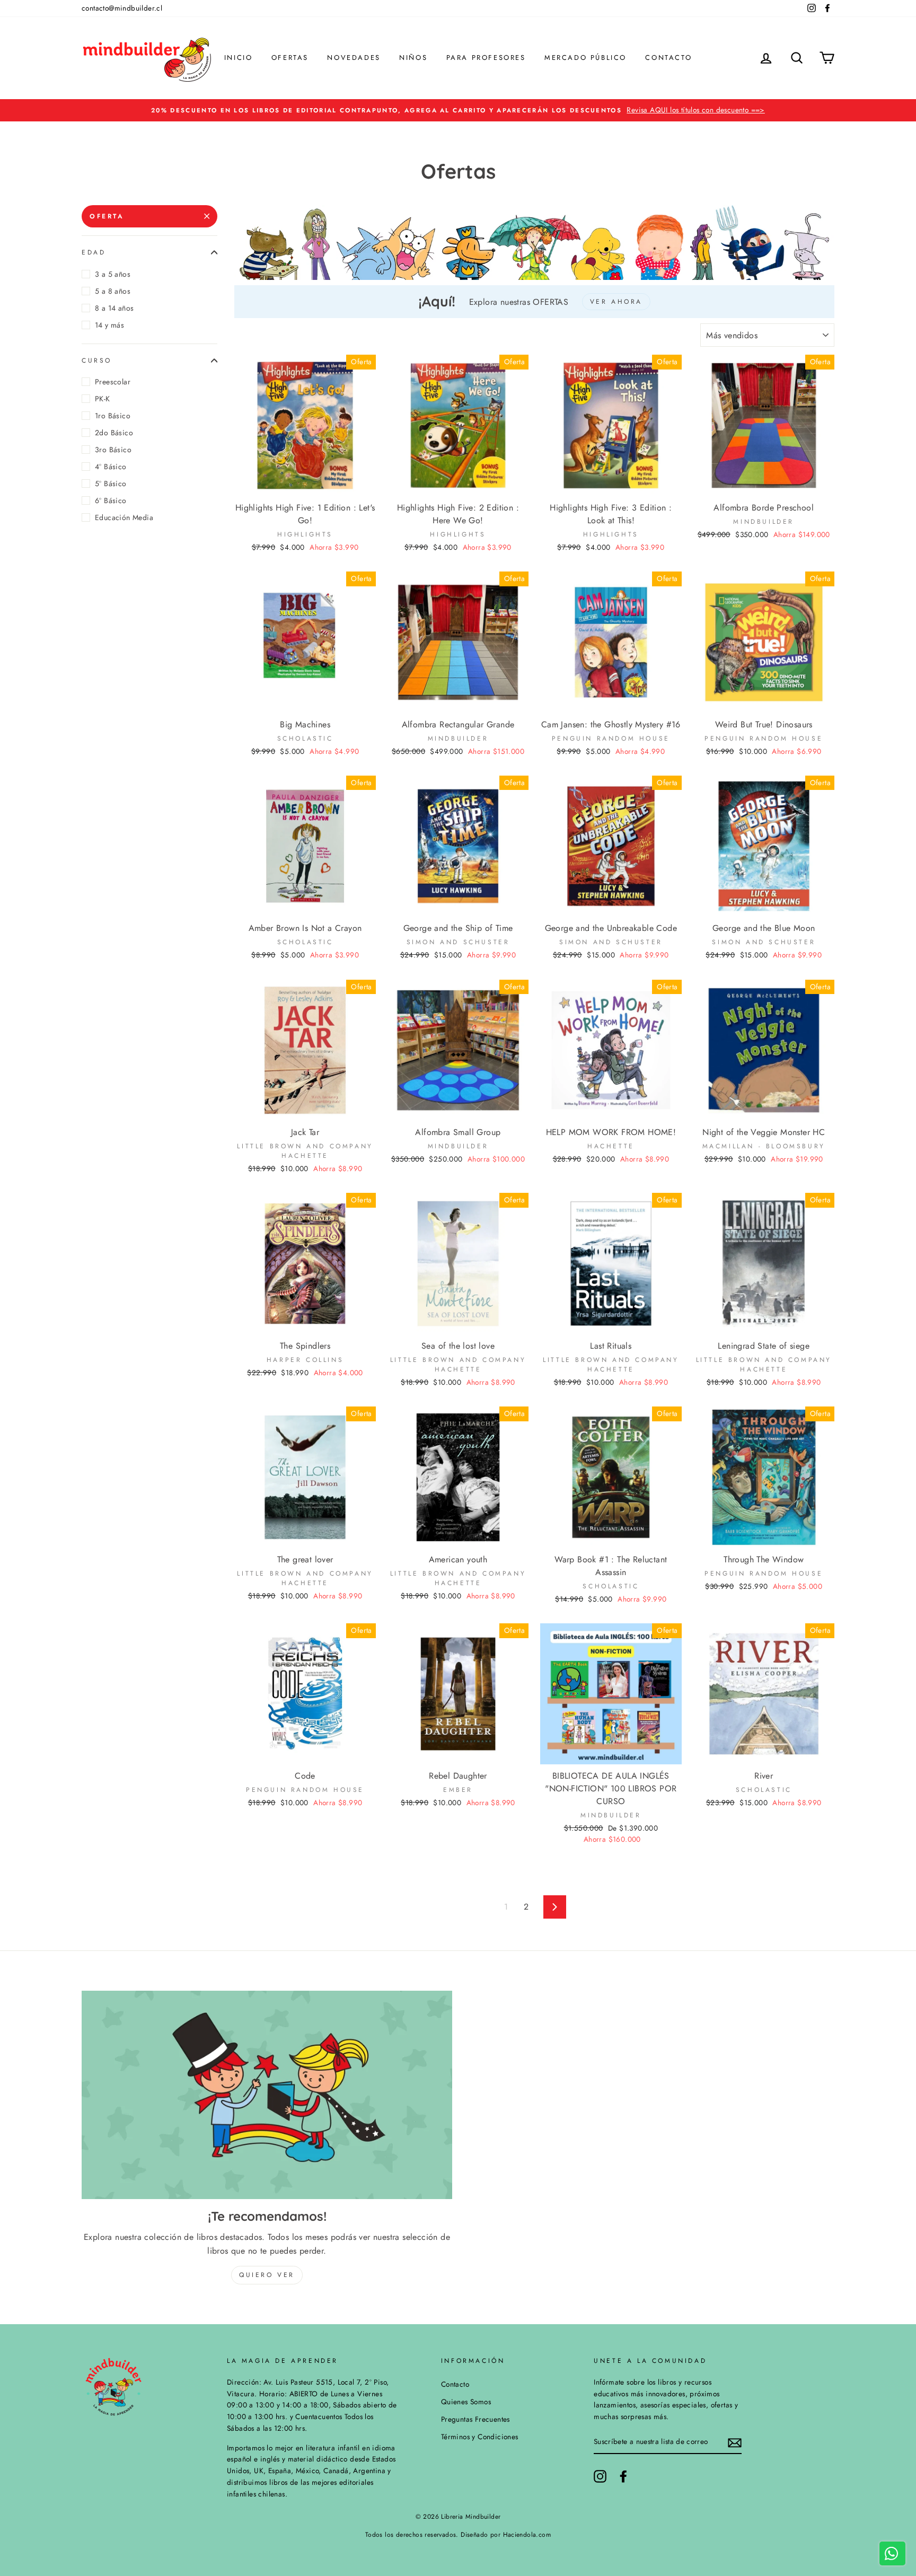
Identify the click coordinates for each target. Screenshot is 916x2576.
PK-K (103, 399)
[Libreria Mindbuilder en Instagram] (600, 2476)
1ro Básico (113, 416)
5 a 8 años (113, 291)
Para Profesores (486, 58)
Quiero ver (267, 2275)
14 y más (109, 325)
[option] (458, 110)
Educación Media (124, 517)
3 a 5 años (113, 274)
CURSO (97, 360)
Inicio (239, 58)
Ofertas (290, 58)
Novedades (354, 58)
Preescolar (113, 382)
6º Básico (111, 500)
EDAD (94, 252)
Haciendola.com (527, 2535)
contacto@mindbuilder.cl (122, 8)
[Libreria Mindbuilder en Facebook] (623, 2476)
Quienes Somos (466, 2402)
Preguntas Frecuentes (475, 2419)
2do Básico (114, 433)
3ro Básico (113, 450)
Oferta (107, 216)
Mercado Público (585, 58)
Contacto (668, 58)
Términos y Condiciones (480, 2437)
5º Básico (111, 483)
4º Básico (111, 467)
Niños (413, 58)
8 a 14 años (114, 308)
